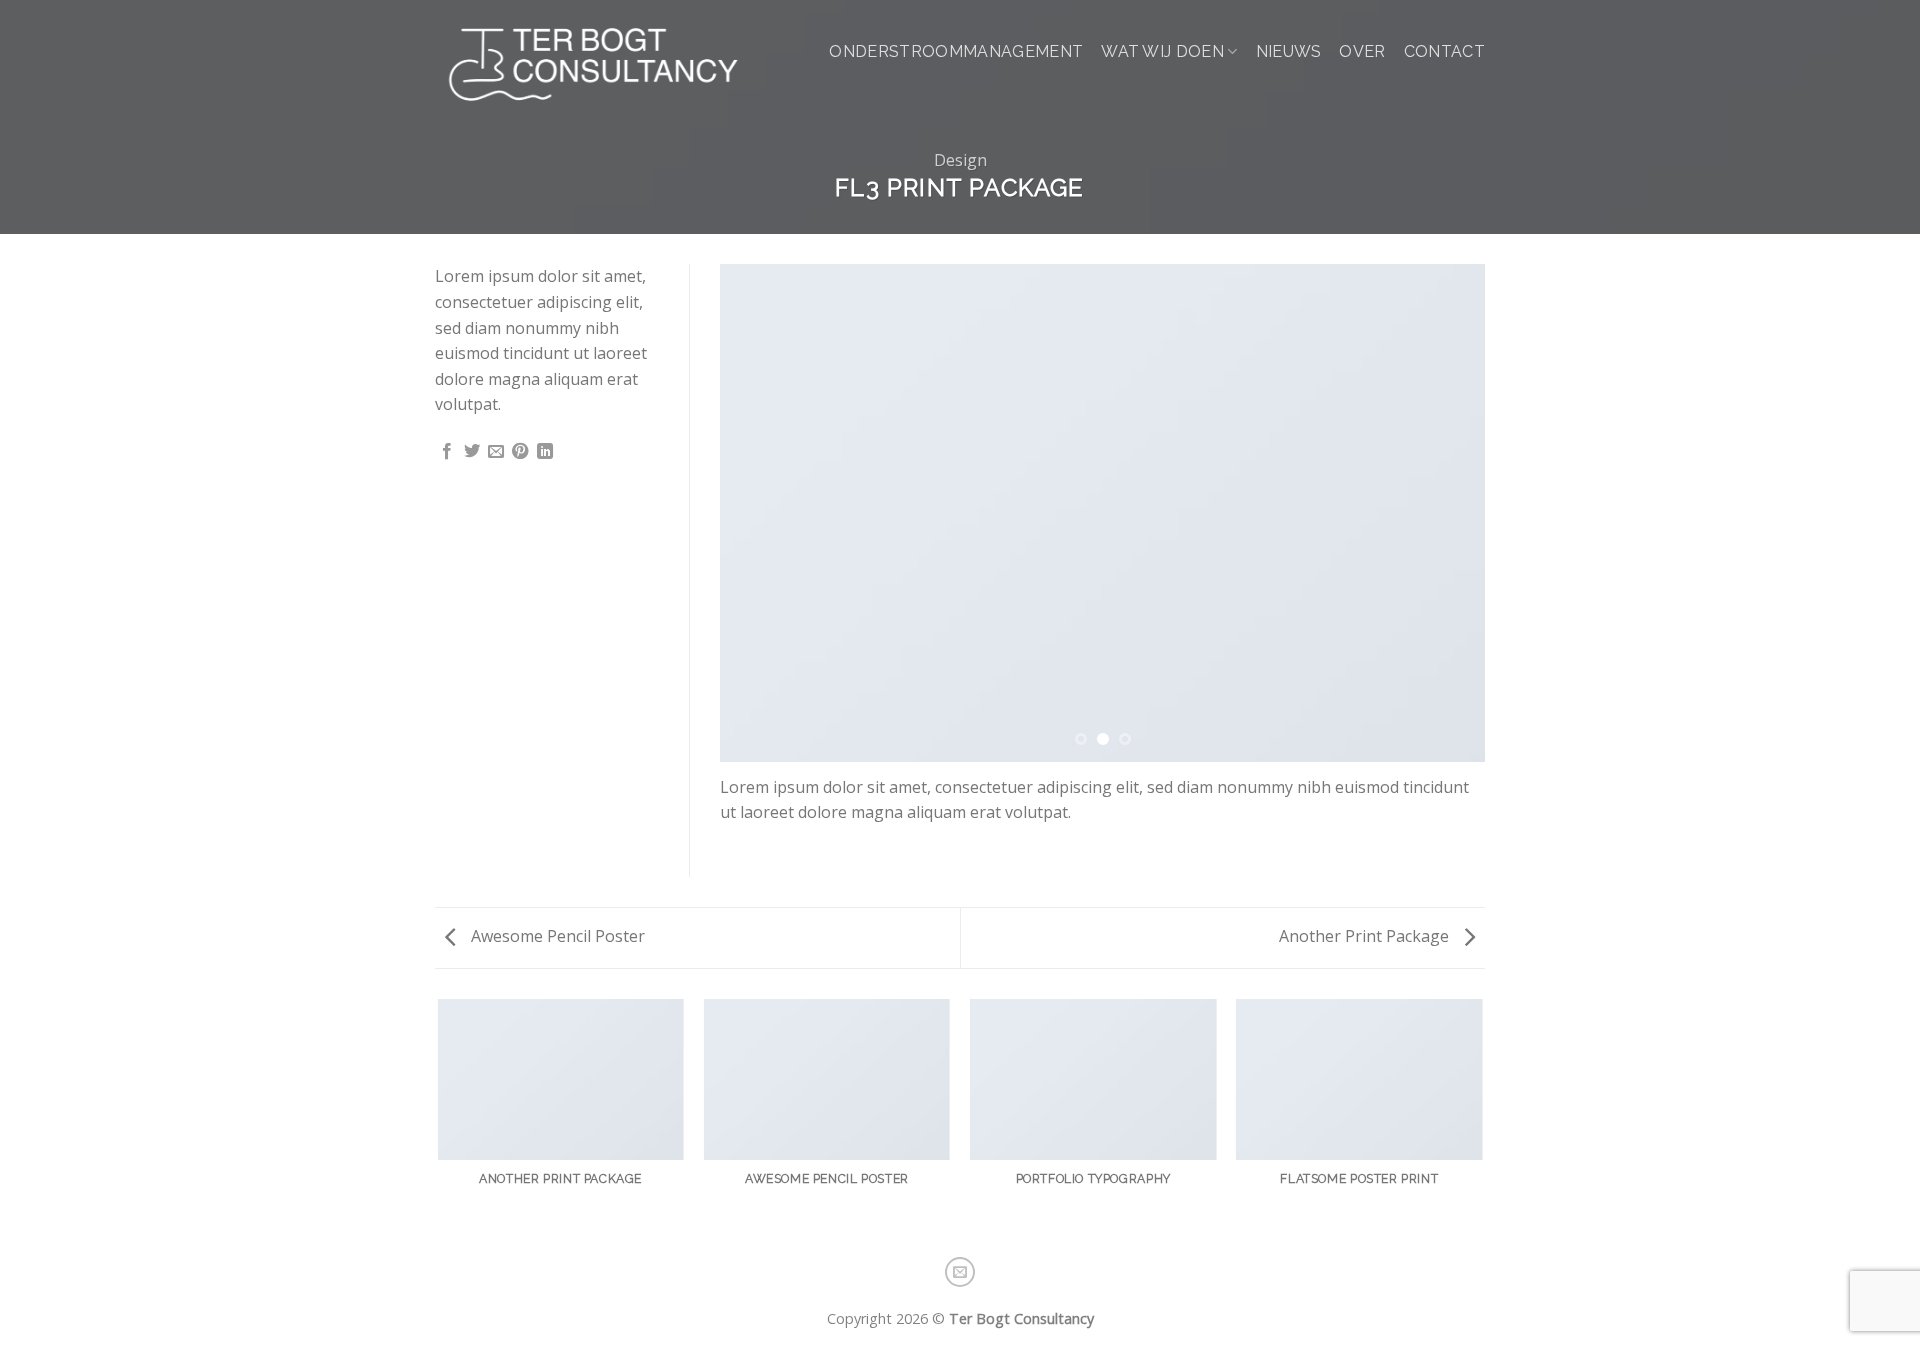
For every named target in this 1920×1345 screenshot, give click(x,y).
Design (960, 160)
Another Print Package (1366, 936)
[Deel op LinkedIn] (545, 452)
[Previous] (760, 512)
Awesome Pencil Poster (556, 936)
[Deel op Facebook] (447, 452)
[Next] (1445, 512)
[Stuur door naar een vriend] (496, 452)
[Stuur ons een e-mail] (960, 1272)
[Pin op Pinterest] (520, 452)
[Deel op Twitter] (472, 452)
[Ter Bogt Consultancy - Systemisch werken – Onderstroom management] (594, 64)
